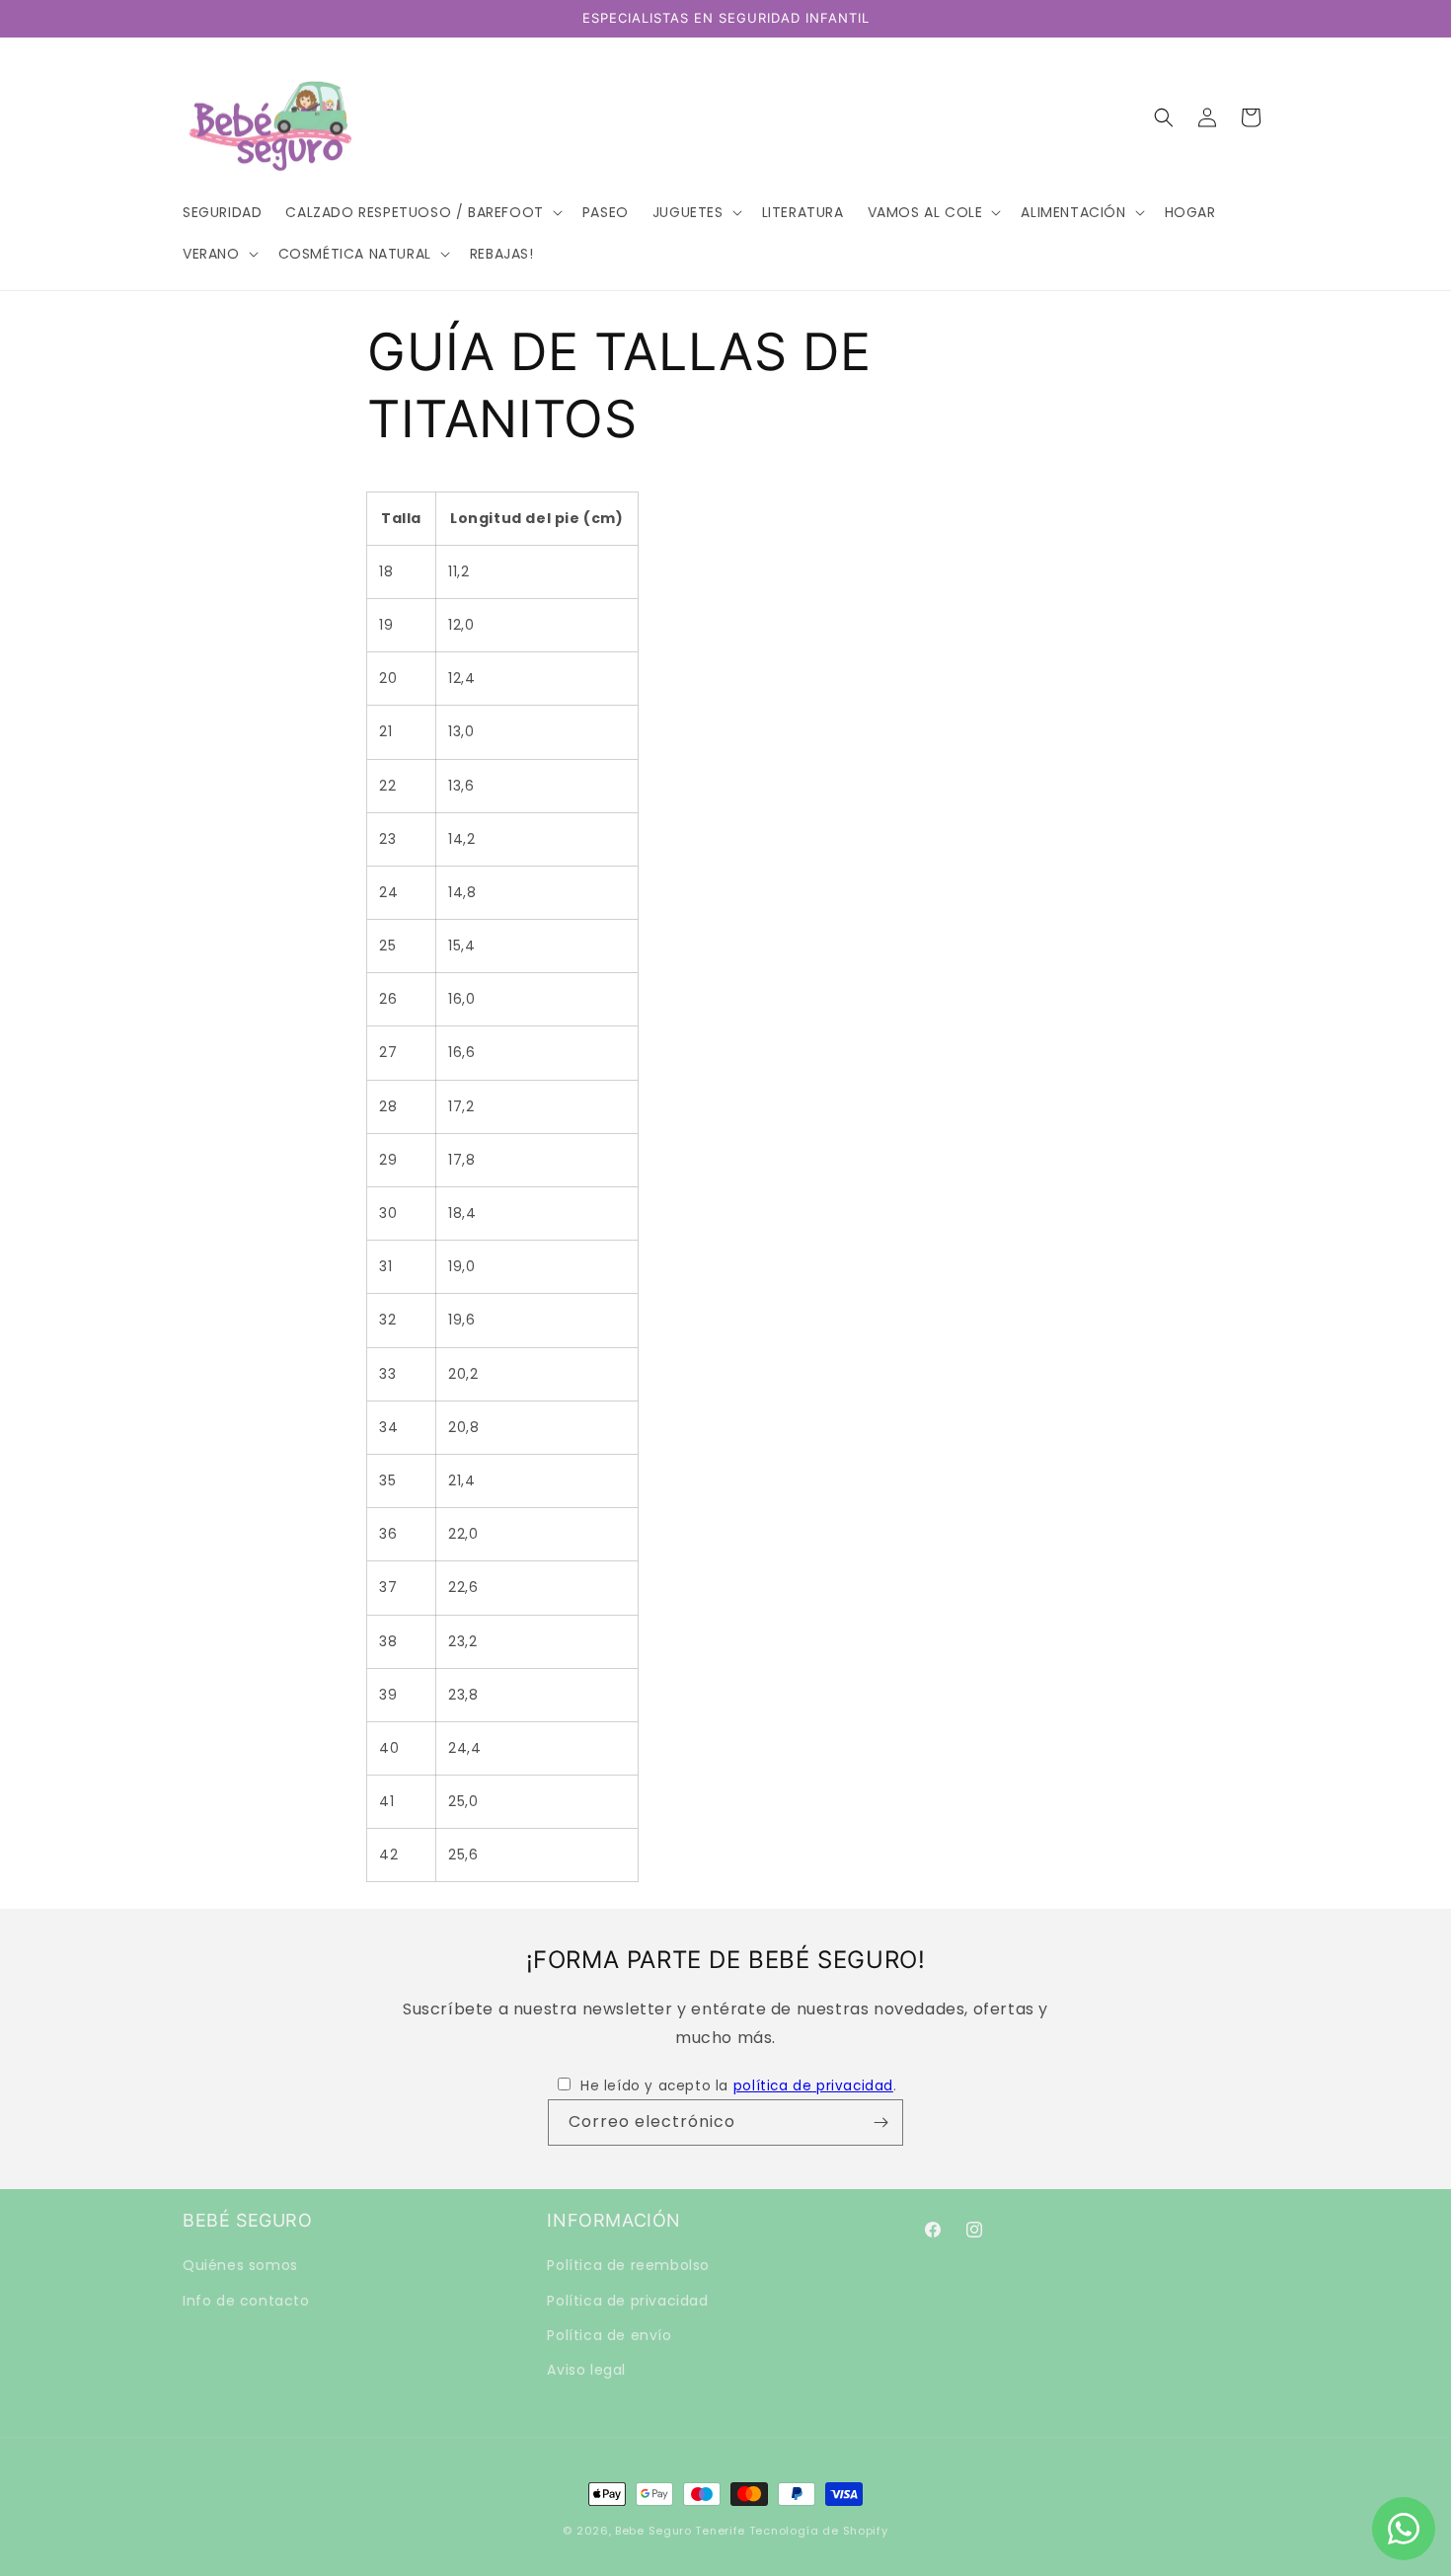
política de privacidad (813, 2086)
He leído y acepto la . (738, 2086)
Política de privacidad (627, 2300)
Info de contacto (246, 2300)
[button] (421, 212)
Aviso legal (586, 2369)
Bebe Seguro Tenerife (680, 2531)
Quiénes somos (240, 2265)
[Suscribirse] (880, 2122)
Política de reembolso (628, 2265)
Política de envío (609, 2334)
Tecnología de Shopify (819, 2531)
